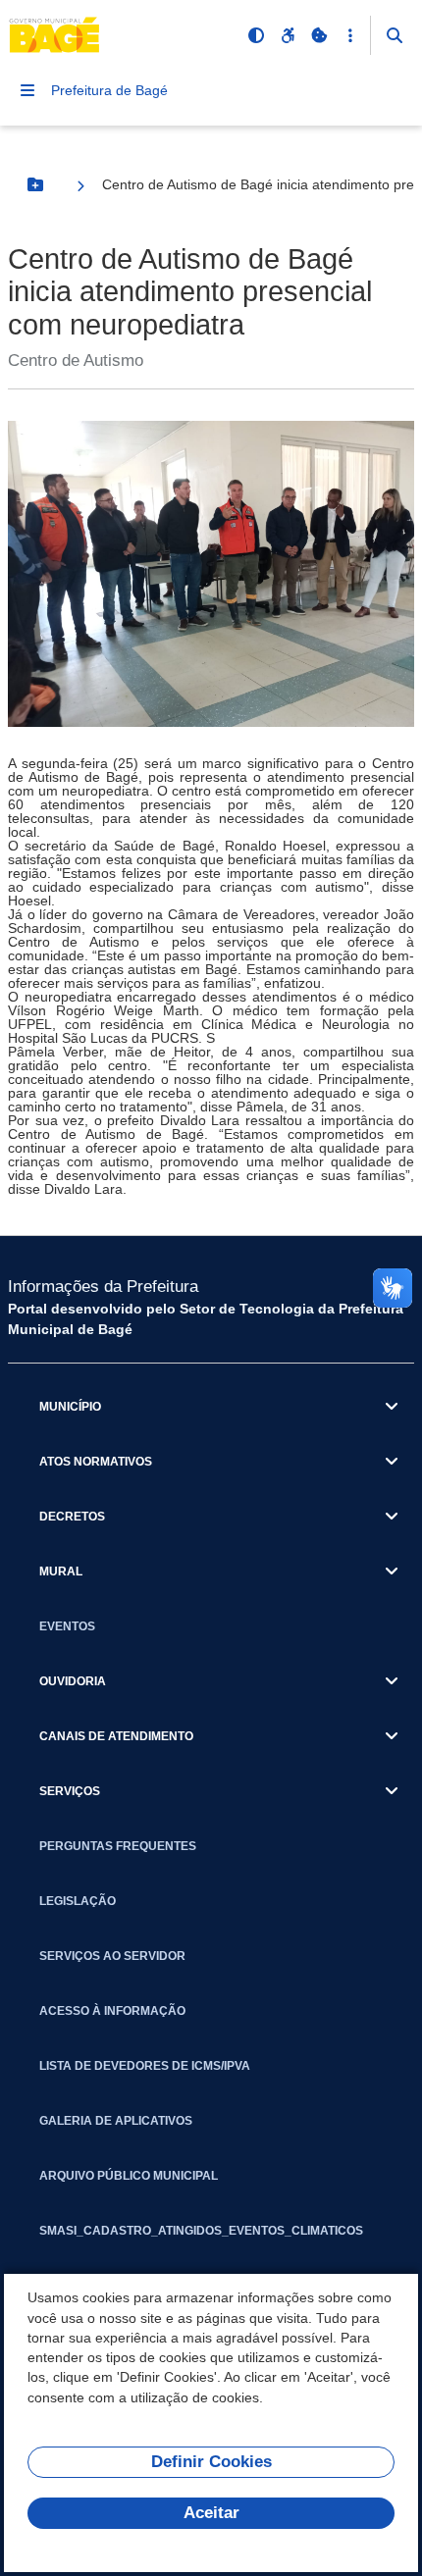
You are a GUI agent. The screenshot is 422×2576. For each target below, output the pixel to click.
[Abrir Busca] (395, 35)
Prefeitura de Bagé (109, 90)
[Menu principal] (27, 90)
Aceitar (211, 2513)
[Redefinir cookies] (319, 35)
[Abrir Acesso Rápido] (350, 35)
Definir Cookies (211, 2462)
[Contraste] (256, 35)
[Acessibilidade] (288, 35)
